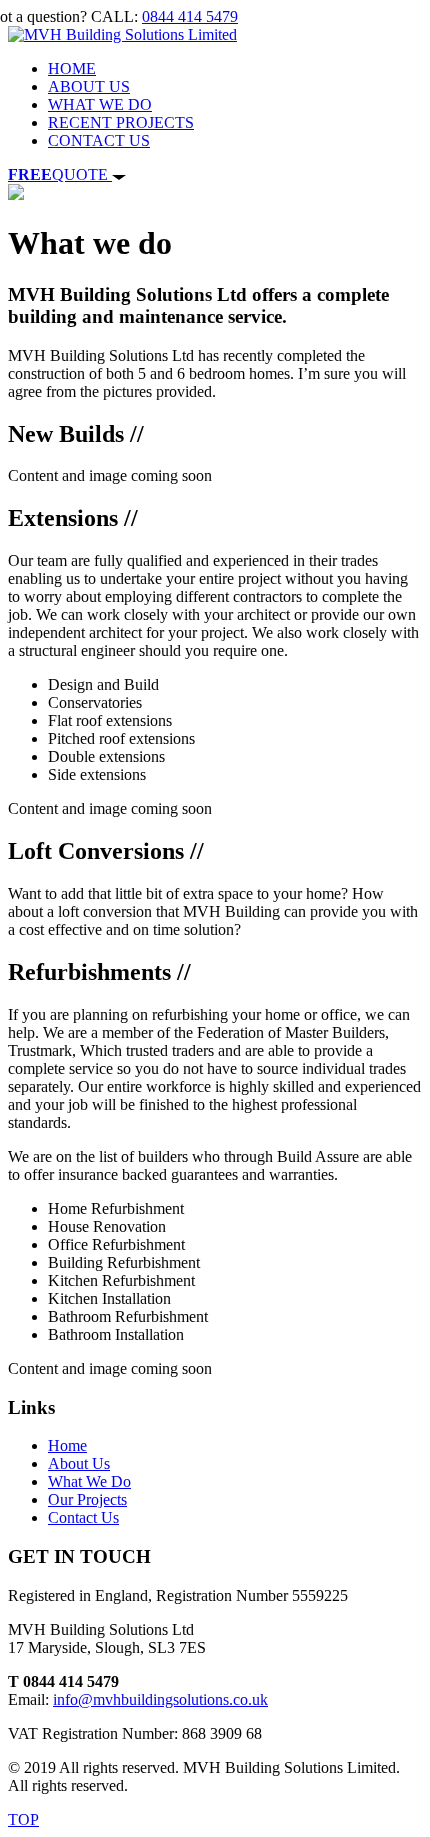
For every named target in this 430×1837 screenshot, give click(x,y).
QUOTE (60, 174)
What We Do (89, 1481)
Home (67, 1445)
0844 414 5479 (190, 16)
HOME (72, 68)
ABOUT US (89, 86)
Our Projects (87, 1499)
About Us (79, 1463)
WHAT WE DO (100, 104)
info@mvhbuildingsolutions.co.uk (160, 1699)
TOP (23, 1819)
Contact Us (83, 1517)
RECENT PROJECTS (121, 122)
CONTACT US (99, 140)
